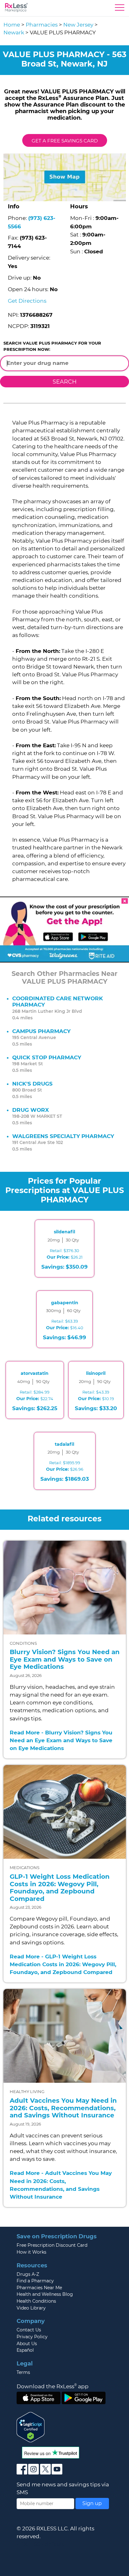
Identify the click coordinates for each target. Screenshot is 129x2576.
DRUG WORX (31, 1110)
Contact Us (29, 2330)
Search (65, 382)
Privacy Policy (32, 2337)
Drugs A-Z (28, 2274)
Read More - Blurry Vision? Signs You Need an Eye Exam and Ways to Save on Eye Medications (61, 1740)
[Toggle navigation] (120, 9)
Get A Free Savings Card (65, 141)
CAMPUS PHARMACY (41, 1031)
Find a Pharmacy (35, 2281)
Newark (14, 32)
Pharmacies (42, 25)
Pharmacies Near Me (39, 2288)
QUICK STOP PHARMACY (47, 1057)
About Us (27, 2344)
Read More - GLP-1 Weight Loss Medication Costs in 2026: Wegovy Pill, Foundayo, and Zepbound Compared (63, 1964)
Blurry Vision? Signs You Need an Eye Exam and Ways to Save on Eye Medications (65, 1659)
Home (12, 25)
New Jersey (78, 25)
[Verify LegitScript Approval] (31, 2427)
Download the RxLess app (53, 2386)
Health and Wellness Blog (45, 2294)
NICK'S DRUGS (32, 1084)
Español (25, 2350)
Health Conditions (36, 2301)
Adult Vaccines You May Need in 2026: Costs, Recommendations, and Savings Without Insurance (63, 2108)
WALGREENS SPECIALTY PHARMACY (63, 1136)
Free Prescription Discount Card (52, 2245)
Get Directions (27, 301)
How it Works (31, 2252)
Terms (23, 2372)
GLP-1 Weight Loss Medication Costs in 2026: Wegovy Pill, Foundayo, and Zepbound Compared (60, 1888)
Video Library (31, 2308)
